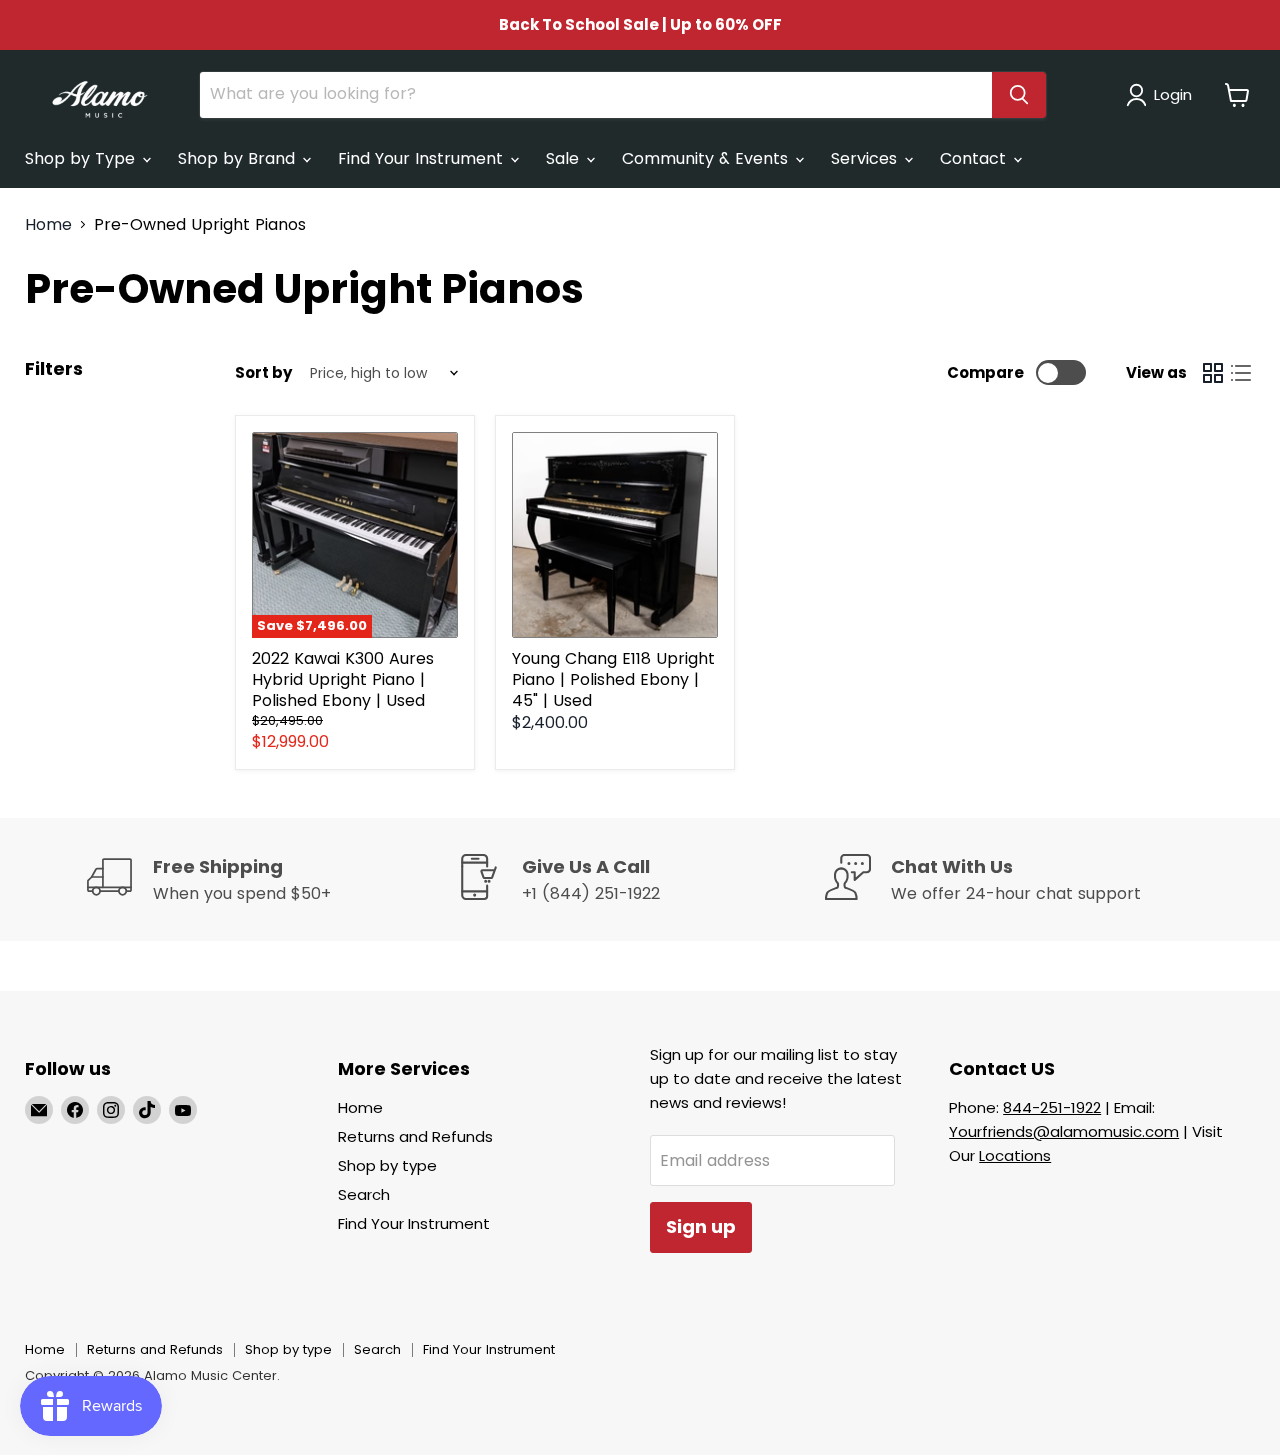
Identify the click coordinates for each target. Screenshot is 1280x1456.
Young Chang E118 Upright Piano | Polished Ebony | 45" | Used (613, 679)
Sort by (263, 372)
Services (866, 158)
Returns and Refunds (415, 1136)
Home (48, 225)
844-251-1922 (1052, 1107)
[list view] (1241, 373)
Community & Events (707, 158)
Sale (565, 158)
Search (364, 1194)
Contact (975, 158)
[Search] (1019, 95)
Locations (1015, 1155)
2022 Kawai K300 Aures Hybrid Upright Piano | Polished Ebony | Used (343, 679)
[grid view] (1213, 373)
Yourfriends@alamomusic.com (1064, 1131)
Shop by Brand (239, 158)
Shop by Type (82, 158)
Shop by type (387, 1165)
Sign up (701, 1226)
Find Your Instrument (423, 158)
